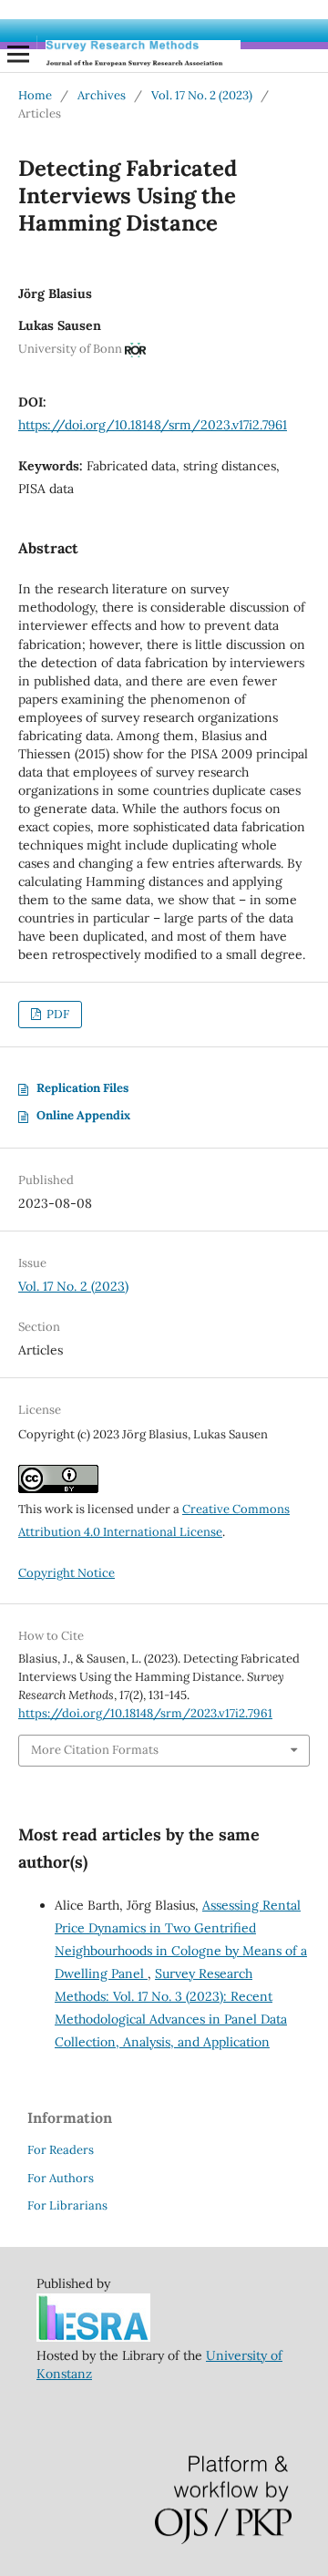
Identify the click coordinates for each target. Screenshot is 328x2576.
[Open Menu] (18, 54)
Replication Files (82, 1088)
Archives (102, 95)
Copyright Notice (67, 1573)
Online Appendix (83, 1115)
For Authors (61, 2178)
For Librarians (67, 2205)
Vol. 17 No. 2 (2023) (202, 95)
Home (35, 95)
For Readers (61, 2150)
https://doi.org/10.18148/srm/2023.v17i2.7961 (153, 425)
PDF (56, 1014)
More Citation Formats (95, 1750)
